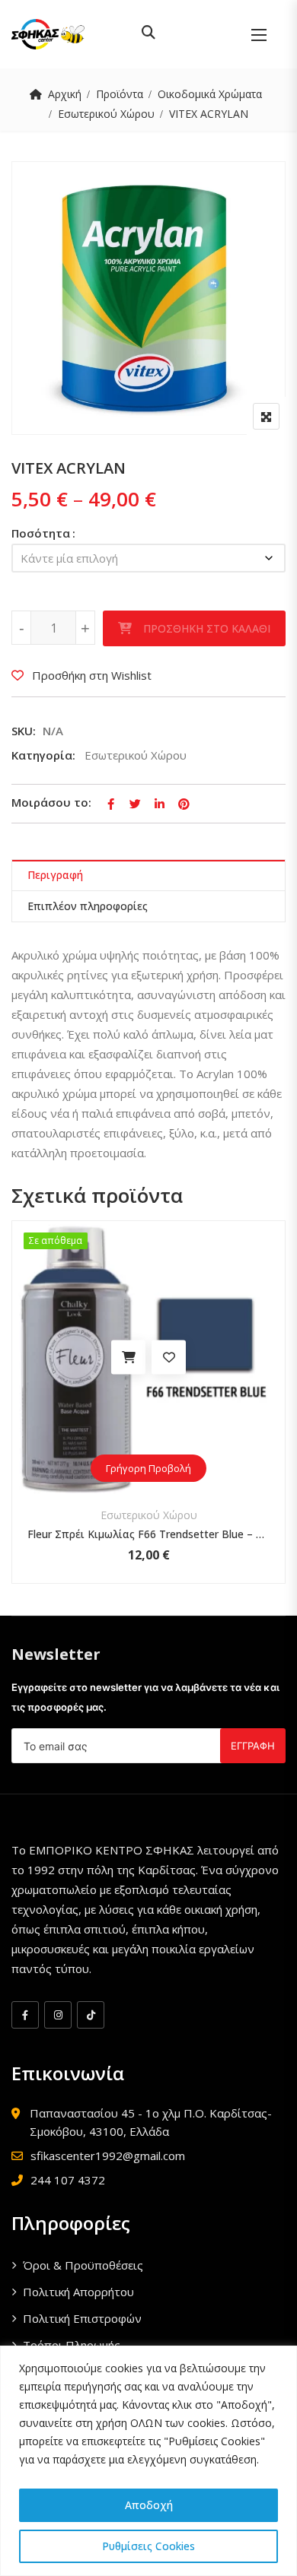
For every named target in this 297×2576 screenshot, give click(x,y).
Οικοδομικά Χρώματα (210, 94)
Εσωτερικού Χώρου (106, 114)
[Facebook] (25, 2015)
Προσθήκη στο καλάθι (207, 628)
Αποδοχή (149, 2505)
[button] (259, 35)
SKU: (24, 731)
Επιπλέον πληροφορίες (88, 906)
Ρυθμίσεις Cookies (148, 2546)
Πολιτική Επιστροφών (82, 2318)
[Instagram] (58, 2015)
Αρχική (65, 94)
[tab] (148, 876)
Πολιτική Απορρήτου (78, 2292)
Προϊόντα (120, 94)
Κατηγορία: (43, 755)
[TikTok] (91, 2015)
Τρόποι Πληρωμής (72, 2345)
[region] (148, 2461)
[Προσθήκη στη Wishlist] (52, 1358)
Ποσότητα (41, 533)
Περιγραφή (55, 875)
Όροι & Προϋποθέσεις (83, 2265)
